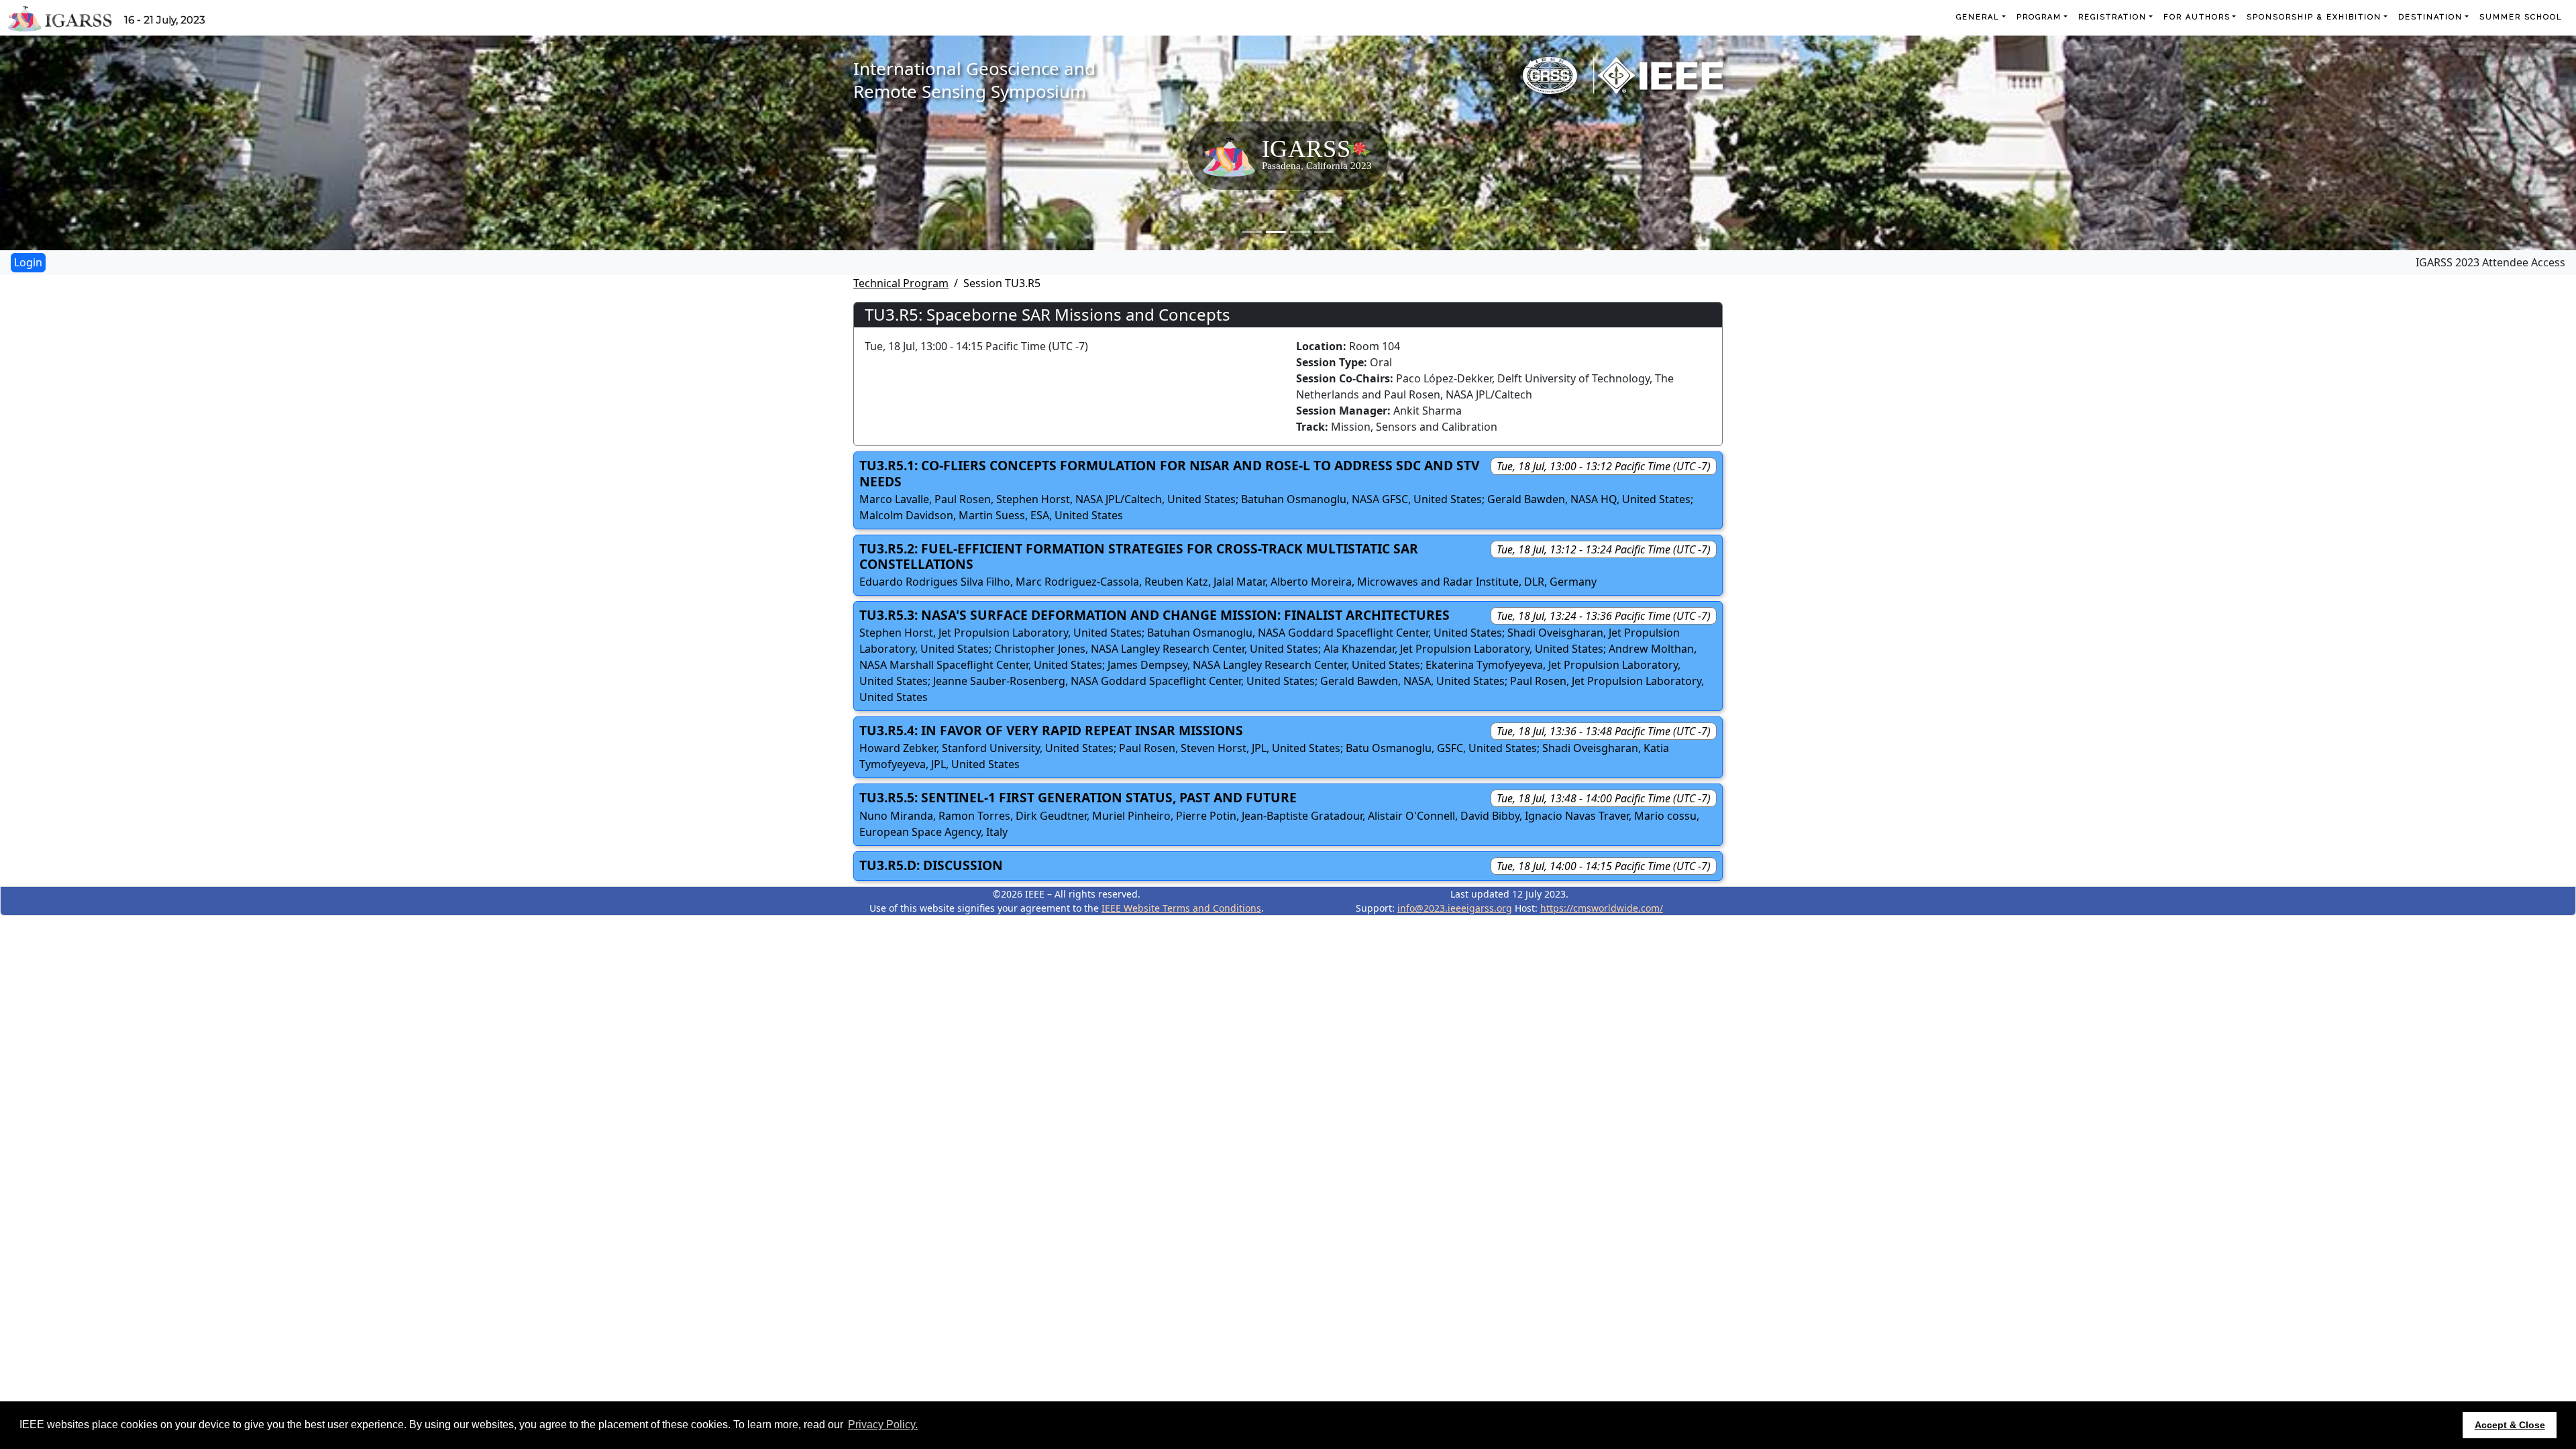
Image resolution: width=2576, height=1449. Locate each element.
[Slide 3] (1300, 232)
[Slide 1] (1252, 232)
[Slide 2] (1276, 232)
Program (2039, 17)
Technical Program (901, 283)
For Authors (2197, 17)
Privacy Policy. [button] (883, 1425)
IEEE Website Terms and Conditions (1181, 908)
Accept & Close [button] (2510, 1425)
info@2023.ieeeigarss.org (1455, 908)
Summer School (2521, 17)
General (1978, 17)
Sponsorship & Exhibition (2314, 17)
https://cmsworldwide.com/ (1602, 908)
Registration (2112, 17)
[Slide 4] (1324, 232)
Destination (2430, 17)
